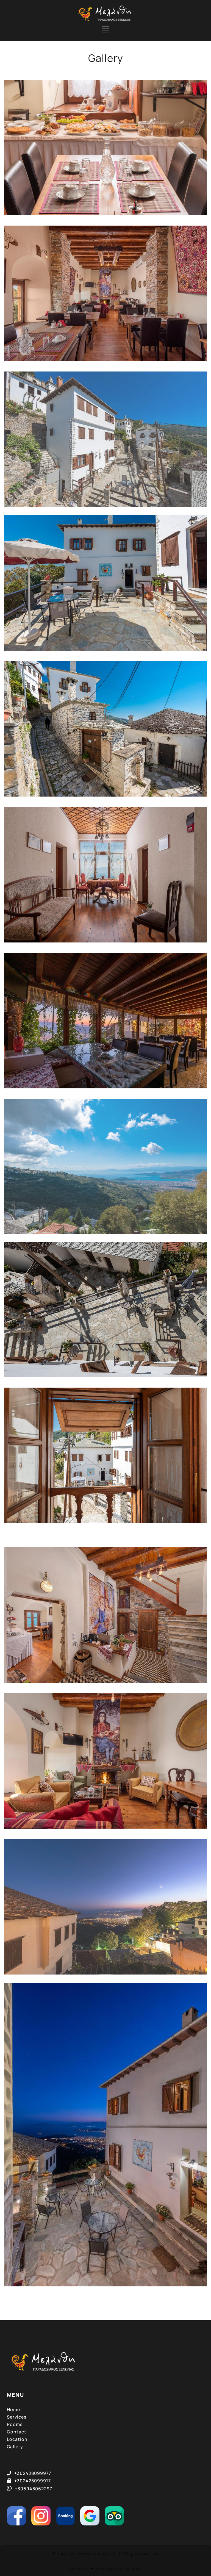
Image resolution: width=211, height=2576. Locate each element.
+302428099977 (33, 2473)
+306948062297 (34, 2489)
